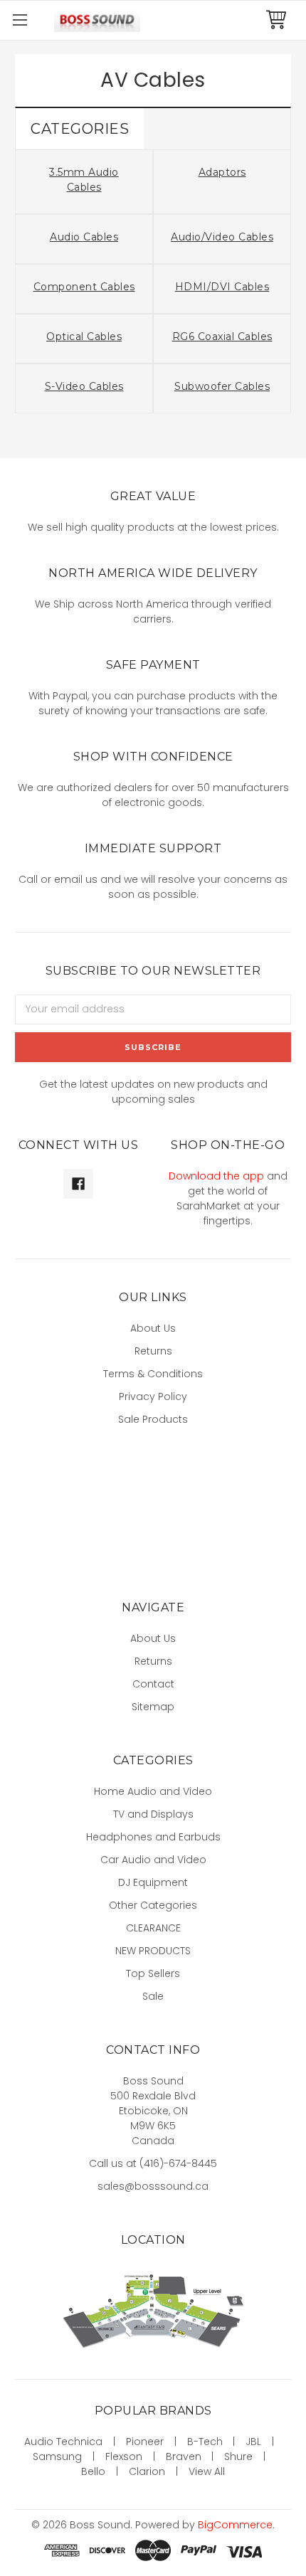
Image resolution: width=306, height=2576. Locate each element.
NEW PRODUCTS (153, 1951)
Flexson (124, 2456)
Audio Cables (84, 237)
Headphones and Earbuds (153, 1837)
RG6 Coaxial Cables (222, 336)
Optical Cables (84, 336)
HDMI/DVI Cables (222, 287)
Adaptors (222, 172)
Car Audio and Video (153, 1860)
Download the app (216, 1176)
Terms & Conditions (153, 1374)
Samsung (57, 2456)
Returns (153, 1351)
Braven (184, 2456)
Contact (153, 1684)
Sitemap (153, 1707)
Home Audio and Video (153, 1791)
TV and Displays (153, 1814)
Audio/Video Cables (222, 237)
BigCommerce (235, 2525)
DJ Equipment (153, 1882)
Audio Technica (63, 2442)
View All (207, 2471)
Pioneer (145, 2442)
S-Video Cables (84, 386)
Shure (238, 2456)
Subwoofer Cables (222, 386)
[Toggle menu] (20, 20)
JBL (253, 2442)
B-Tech (205, 2442)
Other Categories (153, 1905)
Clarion (147, 2471)
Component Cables (84, 287)
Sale (153, 1996)
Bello (93, 2471)
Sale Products (153, 1419)
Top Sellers (153, 1973)
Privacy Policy (153, 1396)
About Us (153, 1328)
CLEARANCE (153, 1928)
